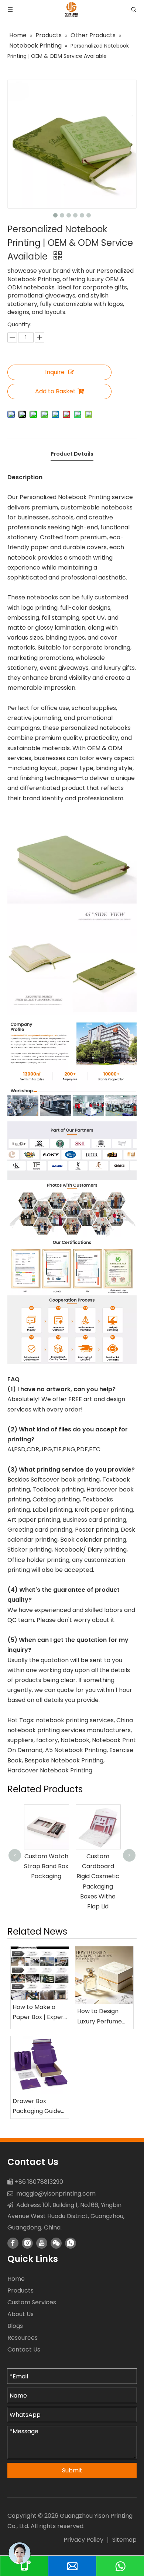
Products (20, 2290)
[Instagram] (27, 2243)
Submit (72, 2470)
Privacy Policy (83, 2540)
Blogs (15, 2326)
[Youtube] (42, 2243)
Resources (23, 2338)
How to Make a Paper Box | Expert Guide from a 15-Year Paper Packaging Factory (39, 2012)
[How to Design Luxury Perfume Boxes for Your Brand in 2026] (104, 1975)
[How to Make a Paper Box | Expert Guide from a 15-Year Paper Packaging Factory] (40, 1973)
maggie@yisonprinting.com (56, 2194)
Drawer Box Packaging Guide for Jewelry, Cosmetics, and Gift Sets (37, 2106)
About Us (20, 2314)
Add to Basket (55, 391)
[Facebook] (13, 2243)
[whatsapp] (71, 2243)
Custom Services (32, 2302)
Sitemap (124, 2540)
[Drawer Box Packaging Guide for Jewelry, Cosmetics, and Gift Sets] (40, 2065)
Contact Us (24, 2349)
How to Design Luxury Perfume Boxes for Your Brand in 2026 (100, 2016)
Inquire (55, 372)
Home (16, 2279)
